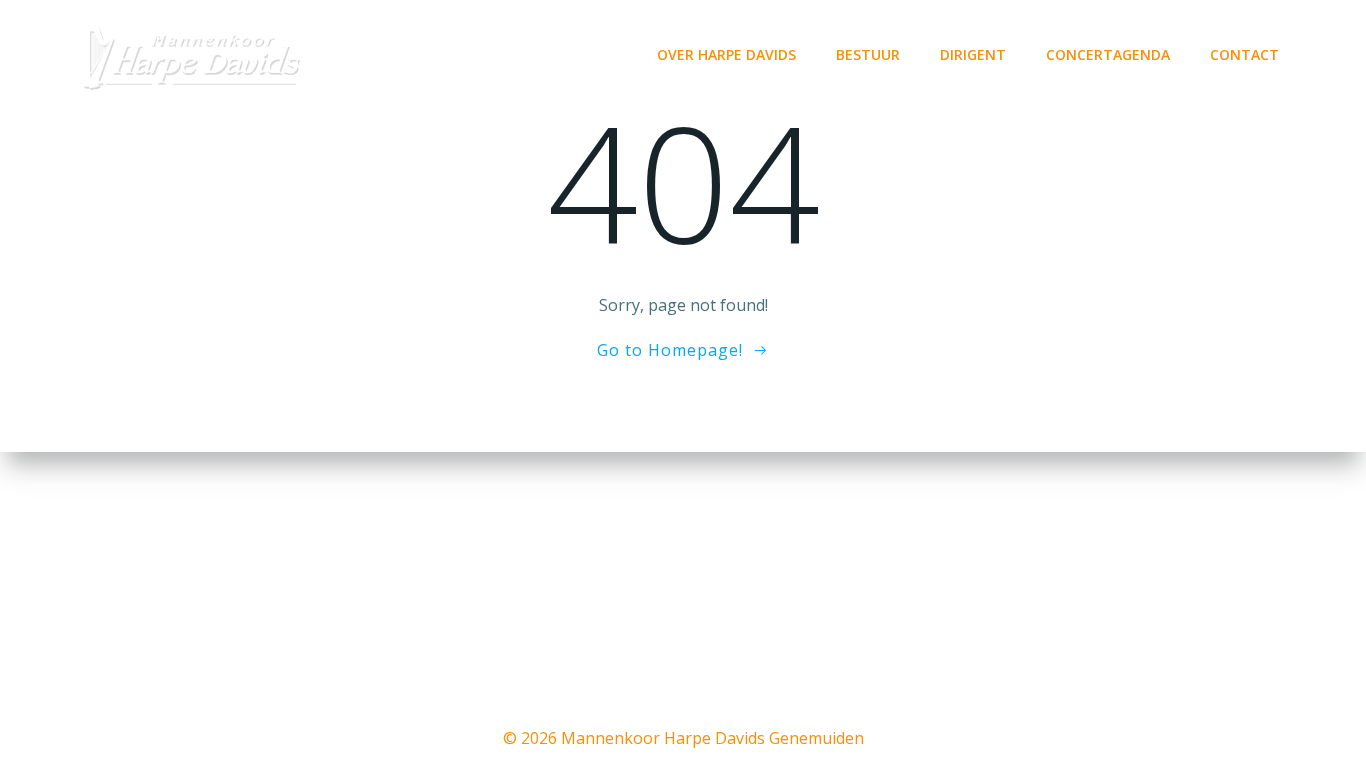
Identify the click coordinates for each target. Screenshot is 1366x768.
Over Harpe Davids (726, 54)
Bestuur (868, 54)
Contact (1244, 54)
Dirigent (973, 54)
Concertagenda (1108, 54)
